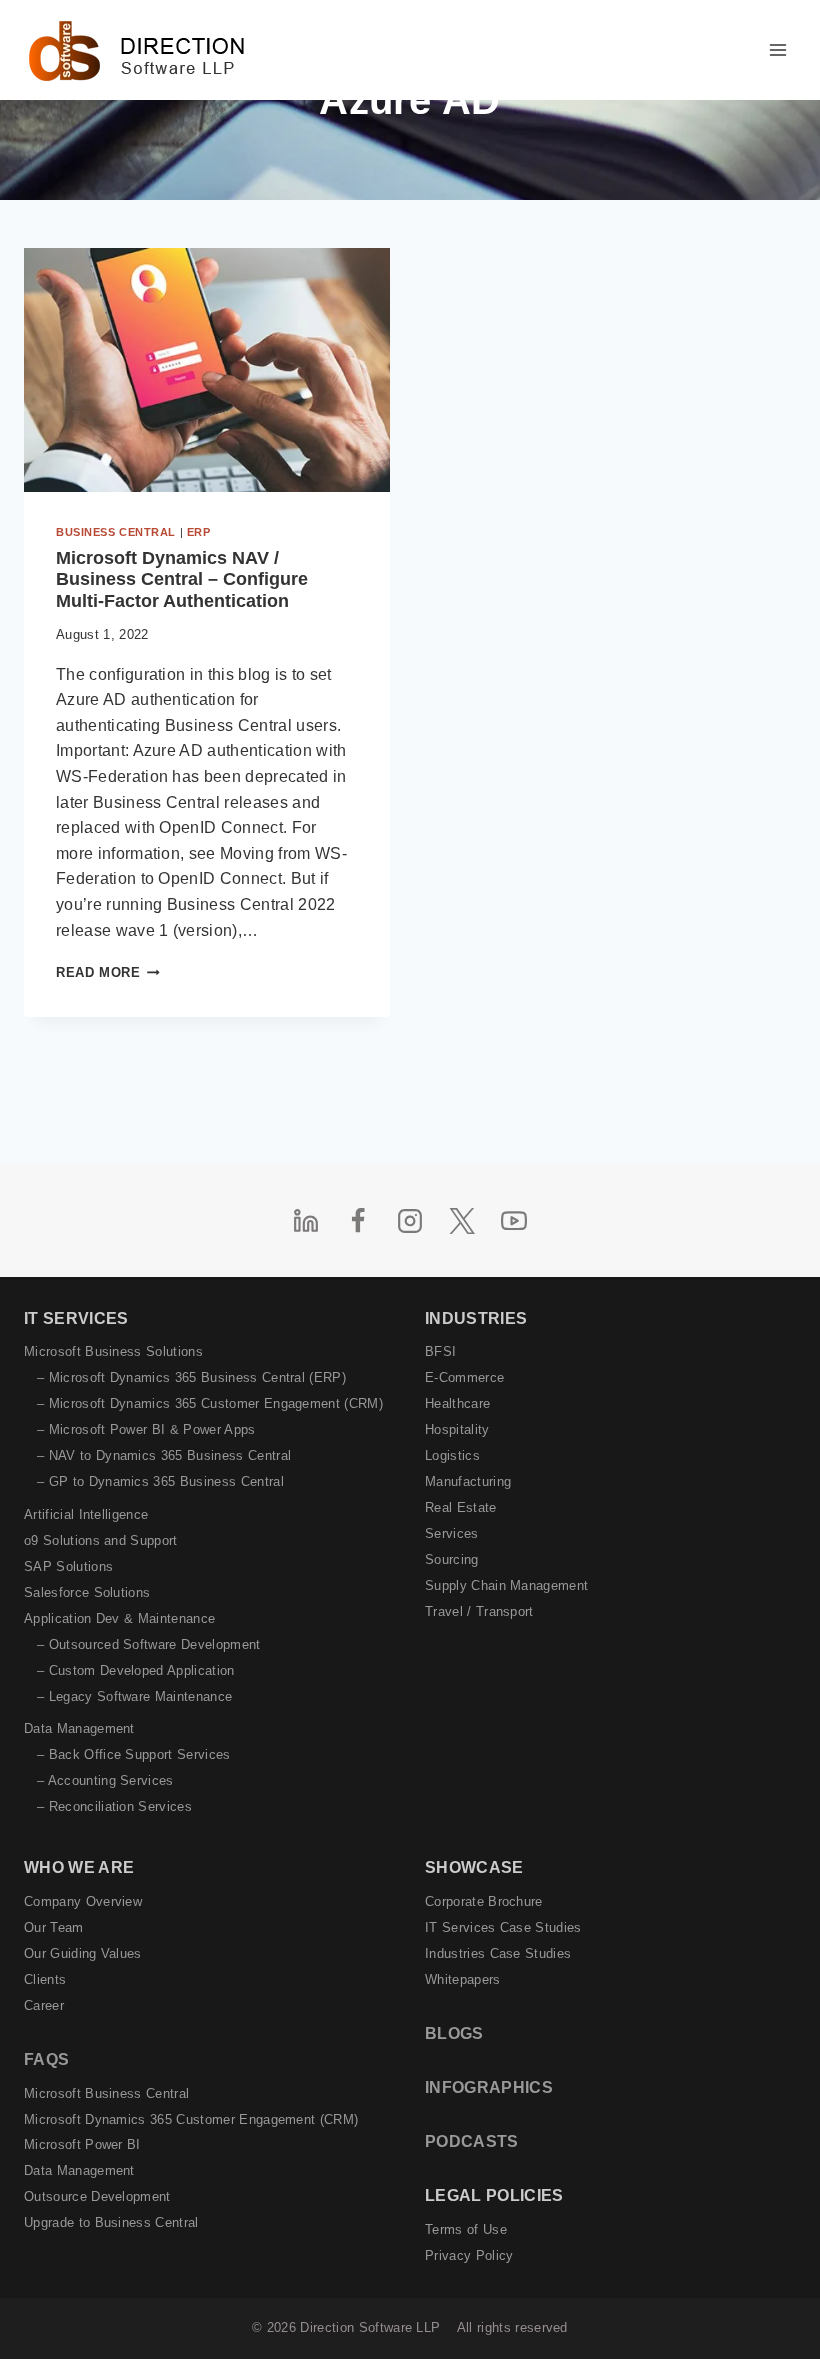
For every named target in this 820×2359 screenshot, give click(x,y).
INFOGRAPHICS (489, 2087)
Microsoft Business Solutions (113, 1351)
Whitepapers (463, 1979)
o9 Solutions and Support (101, 1540)
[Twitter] (462, 1221)
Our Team (54, 1927)
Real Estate (461, 1507)
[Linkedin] (306, 1221)
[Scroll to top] (772, 2301)
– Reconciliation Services (114, 1806)
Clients (45, 1979)
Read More (108, 972)
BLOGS (454, 2033)
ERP (199, 532)
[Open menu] (777, 49)
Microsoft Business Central (106, 2093)
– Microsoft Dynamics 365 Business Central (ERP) (191, 1377)
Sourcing (452, 1559)
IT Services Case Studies (503, 1927)
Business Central (116, 532)
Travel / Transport (479, 1611)
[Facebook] (358, 1221)
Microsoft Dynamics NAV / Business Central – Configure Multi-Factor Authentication (182, 579)
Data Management (79, 1728)
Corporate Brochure (484, 1901)
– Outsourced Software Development (149, 1644)
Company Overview (83, 1901)
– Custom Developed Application (136, 1670)
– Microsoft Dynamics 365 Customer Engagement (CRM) (210, 1403)
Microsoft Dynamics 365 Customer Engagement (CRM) (191, 2119)
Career (44, 2005)
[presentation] (207, 370)
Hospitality (457, 1429)
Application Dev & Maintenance (119, 1618)
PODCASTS (472, 2141)
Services (452, 1533)
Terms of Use (466, 2229)
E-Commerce (464, 1377)
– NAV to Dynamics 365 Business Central (164, 1455)
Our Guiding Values (83, 1953)
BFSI (440, 1351)
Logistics (452, 1455)
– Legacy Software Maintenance (134, 1696)
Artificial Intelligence (86, 1514)
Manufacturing (468, 1481)
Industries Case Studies (498, 1953)
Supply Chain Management (506, 1585)
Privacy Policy (469, 2255)
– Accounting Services (105, 1780)
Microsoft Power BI (82, 2144)
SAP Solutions (68, 1566)
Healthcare (457, 1403)
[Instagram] (410, 1221)
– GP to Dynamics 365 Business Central (160, 1481)
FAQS (46, 2059)
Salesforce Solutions (87, 1592)
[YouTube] (514, 1221)
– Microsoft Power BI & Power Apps (146, 1429)
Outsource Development (97, 2196)
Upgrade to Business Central (111, 2222)
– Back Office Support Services (134, 1754)
